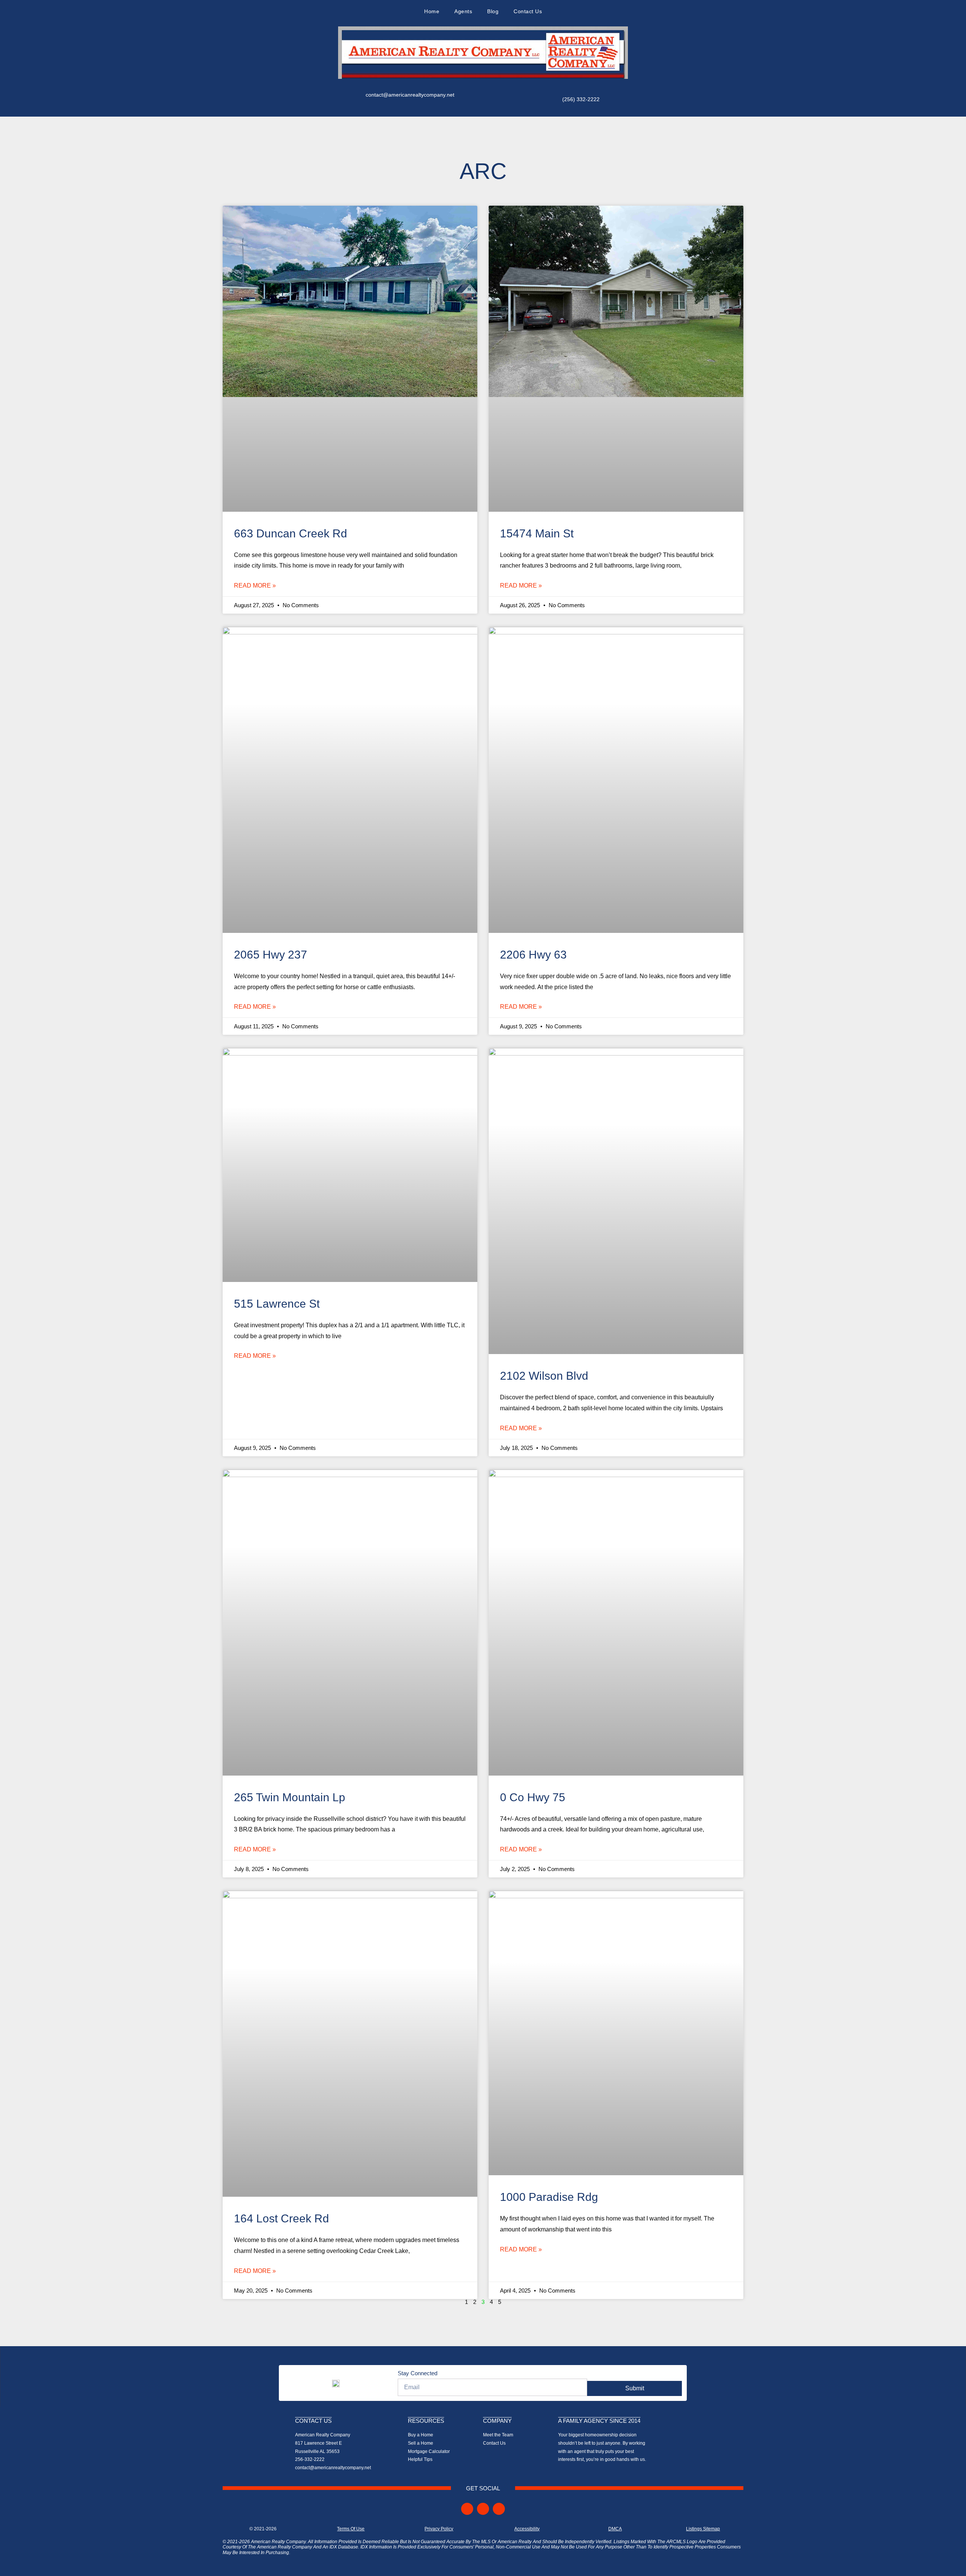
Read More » (255, 586)
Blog (493, 11)
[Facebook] (467, 2509)
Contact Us (528, 11)
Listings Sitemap (703, 2529)
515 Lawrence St (277, 1304)
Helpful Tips (420, 2459)
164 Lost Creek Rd (281, 2218)
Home (432, 11)
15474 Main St (537, 533)
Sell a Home (421, 2443)
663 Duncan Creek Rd (291, 533)
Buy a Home (421, 2435)
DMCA (615, 2529)
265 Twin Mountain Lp (290, 1797)
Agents (463, 11)
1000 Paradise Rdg (549, 2197)
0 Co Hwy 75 (533, 1797)
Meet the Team (498, 2435)
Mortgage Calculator (429, 2451)
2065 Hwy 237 (271, 955)
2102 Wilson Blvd (544, 1376)
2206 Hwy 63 (533, 955)
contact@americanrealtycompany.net (410, 95)
